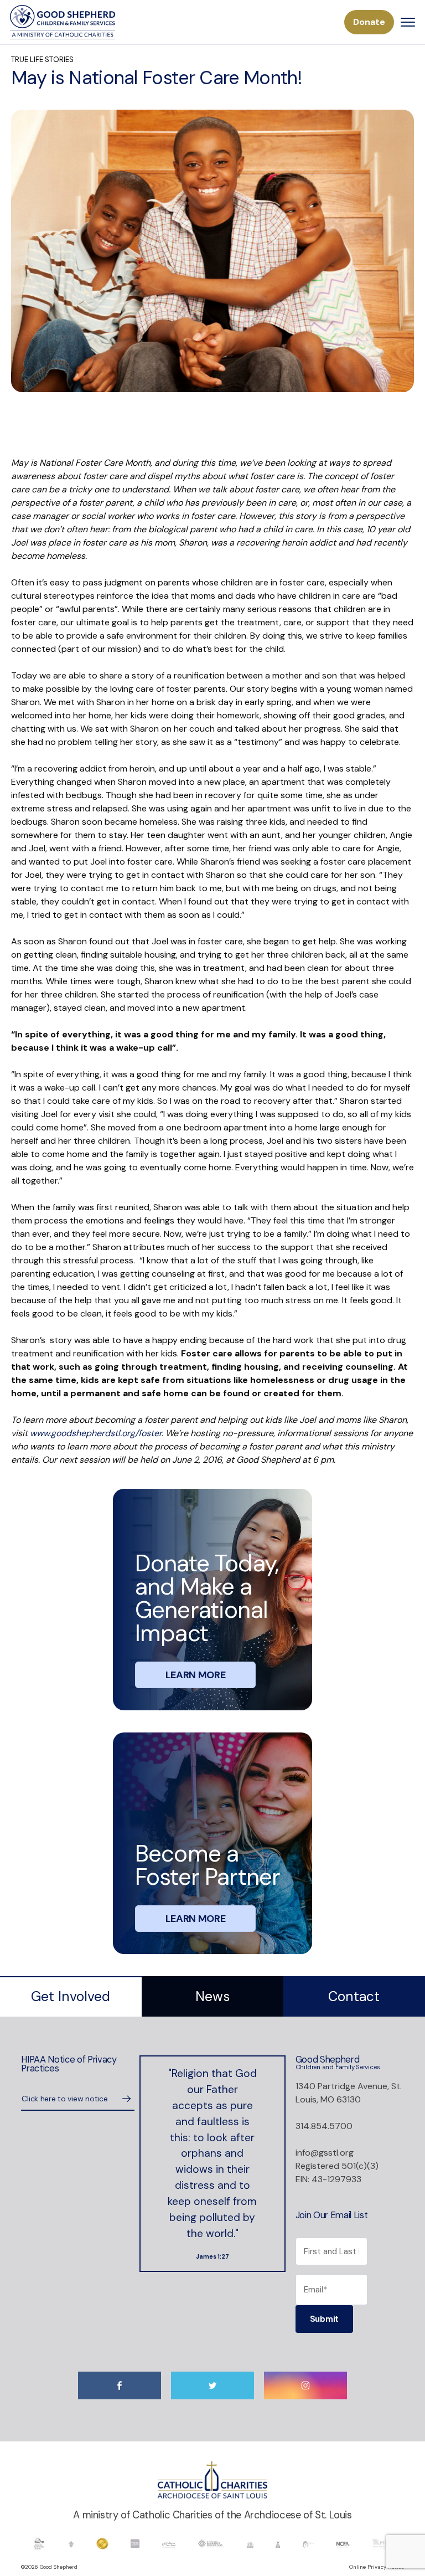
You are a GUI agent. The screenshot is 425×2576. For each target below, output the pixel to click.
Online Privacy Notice (377, 2567)
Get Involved (71, 1997)
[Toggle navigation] (408, 22)
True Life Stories (42, 60)
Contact (354, 1997)
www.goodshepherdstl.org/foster (96, 1433)
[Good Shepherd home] (63, 22)
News (212, 1997)
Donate (369, 22)
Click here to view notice (64, 2099)
